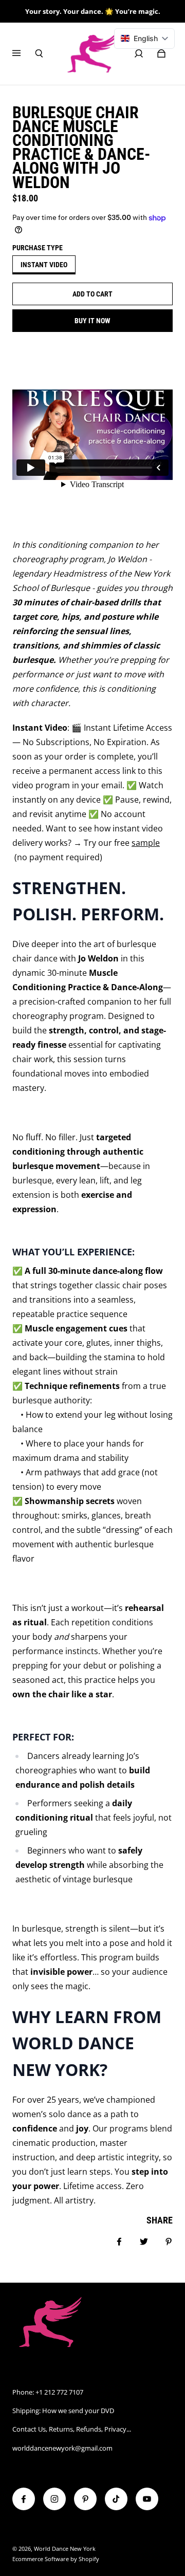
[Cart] (161, 53)
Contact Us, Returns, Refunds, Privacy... (72, 2429)
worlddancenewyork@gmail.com (62, 2448)
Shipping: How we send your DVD (63, 2411)
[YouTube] (147, 2499)
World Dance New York (65, 2549)
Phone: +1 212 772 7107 (48, 2392)
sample (146, 843)
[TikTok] (116, 2499)
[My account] (139, 53)
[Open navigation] (24, 53)
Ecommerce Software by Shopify (56, 2559)
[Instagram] (54, 2499)
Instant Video (44, 265)
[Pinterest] (85, 2499)
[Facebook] (24, 2499)
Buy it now (92, 321)
